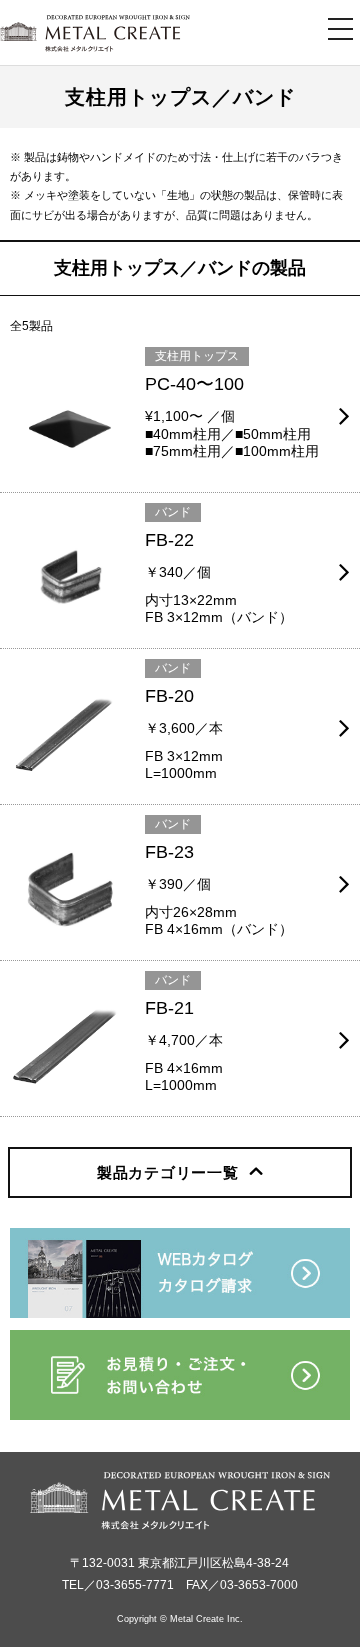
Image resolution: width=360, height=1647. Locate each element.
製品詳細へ (34, 348)
